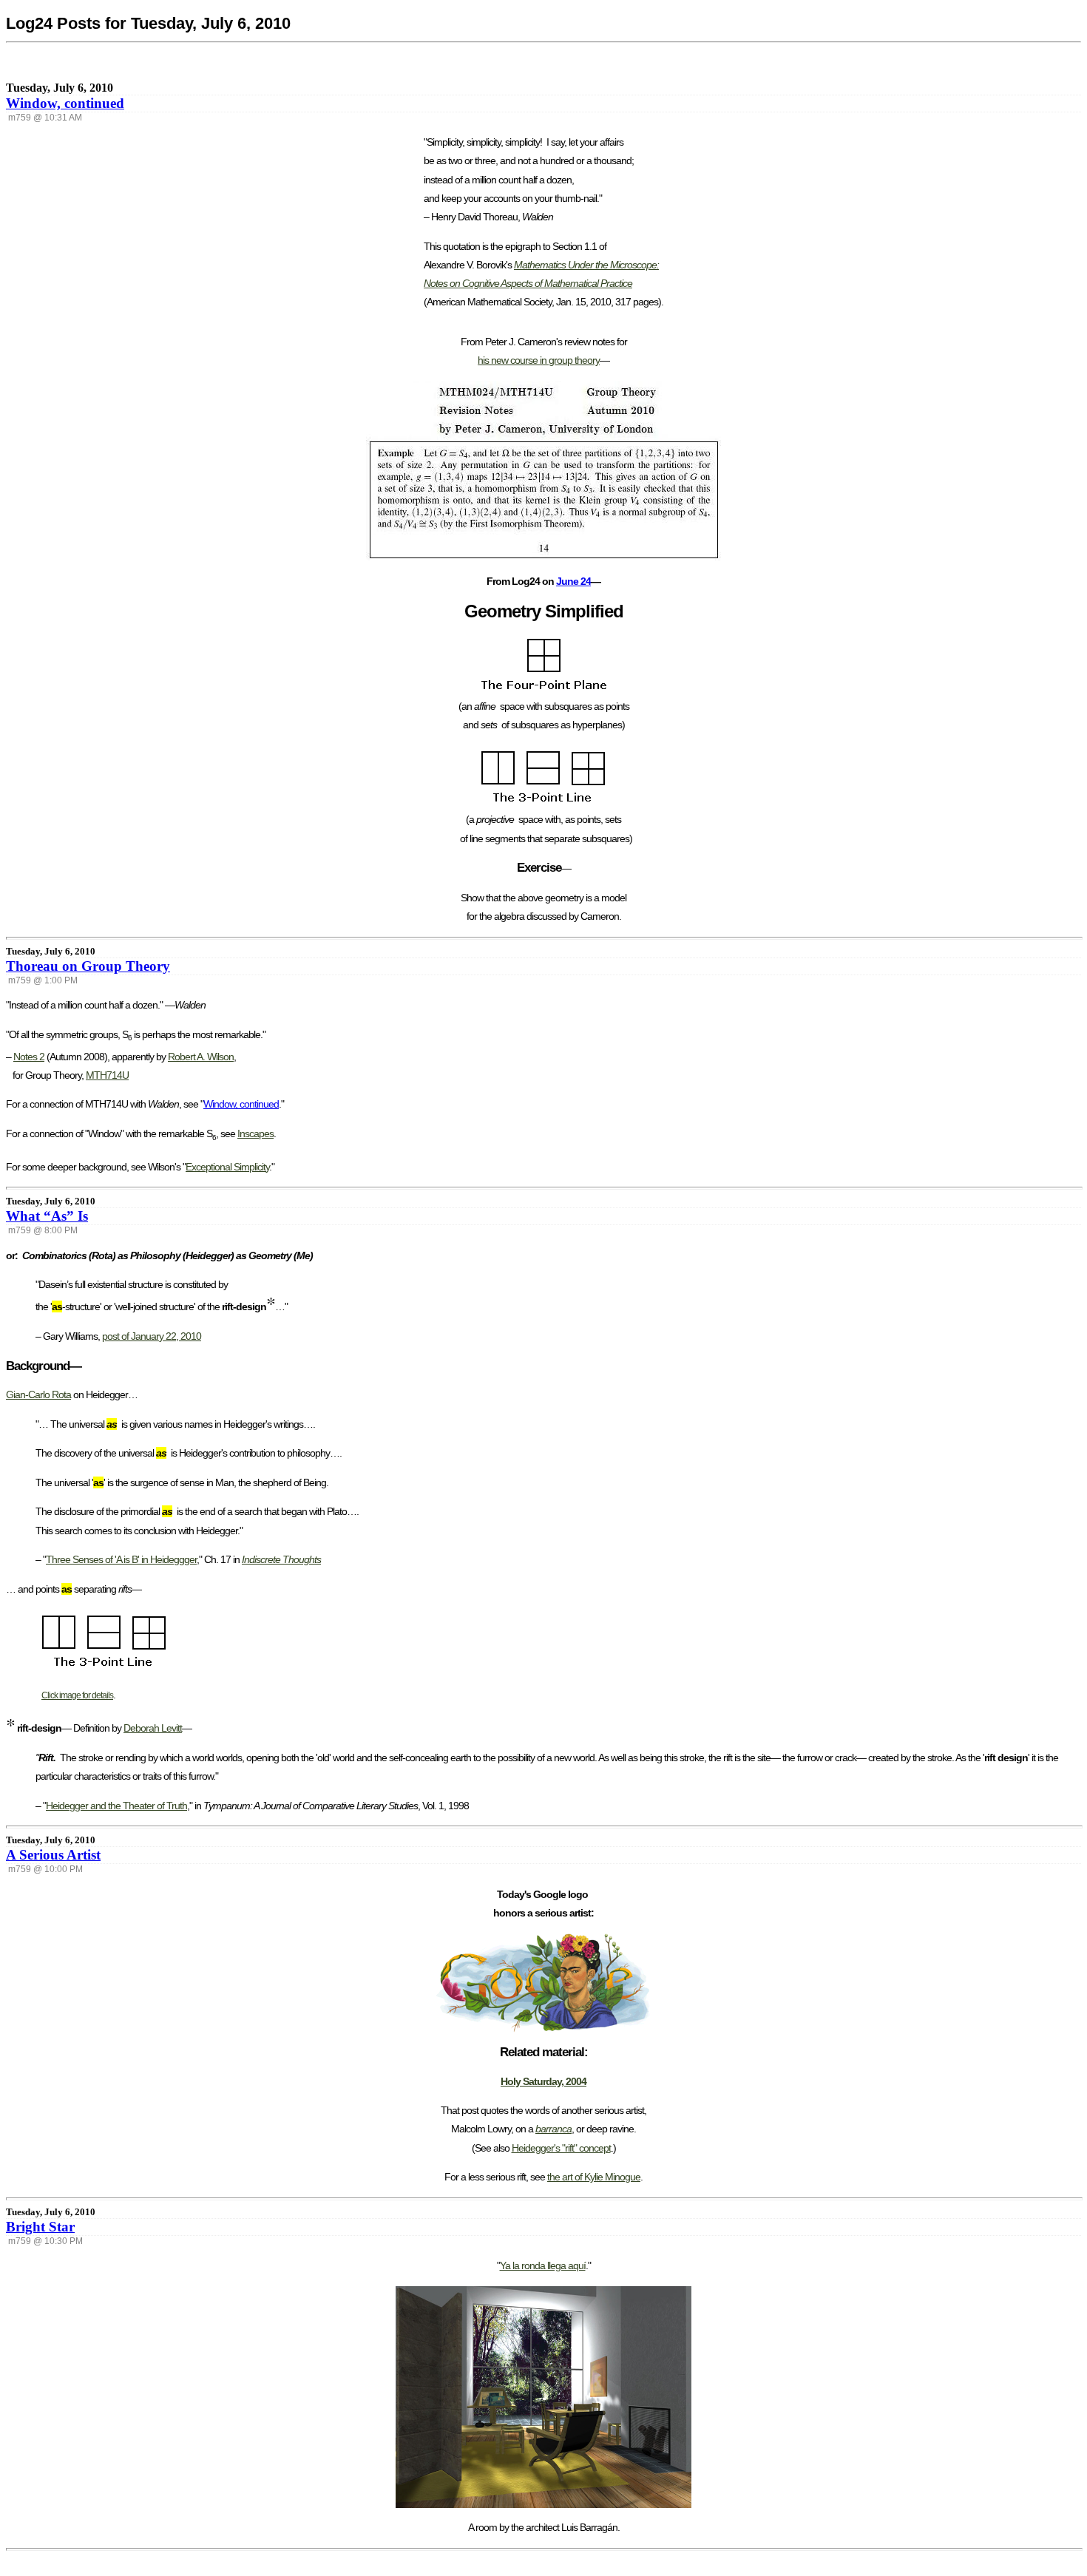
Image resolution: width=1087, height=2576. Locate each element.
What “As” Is (47, 1216)
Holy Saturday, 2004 (543, 2081)
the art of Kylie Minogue (594, 2177)
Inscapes (255, 1133)
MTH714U (107, 1075)
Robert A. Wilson (201, 1057)
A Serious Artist (53, 1855)
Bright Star (40, 2227)
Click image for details (77, 1695)
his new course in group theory (539, 360)
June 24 (573, 581)
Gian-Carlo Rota (38, 1394)
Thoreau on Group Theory (88, 966)
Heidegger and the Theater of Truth (116, 1806)
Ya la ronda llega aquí (543, 2265)
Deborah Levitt (153, 1728)
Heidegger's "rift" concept (561, 2148)
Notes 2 (29, 1057)
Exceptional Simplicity (227, 1167)
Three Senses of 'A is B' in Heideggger (121, 1559)
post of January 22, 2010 (152, 1336)
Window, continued (65, 103)
